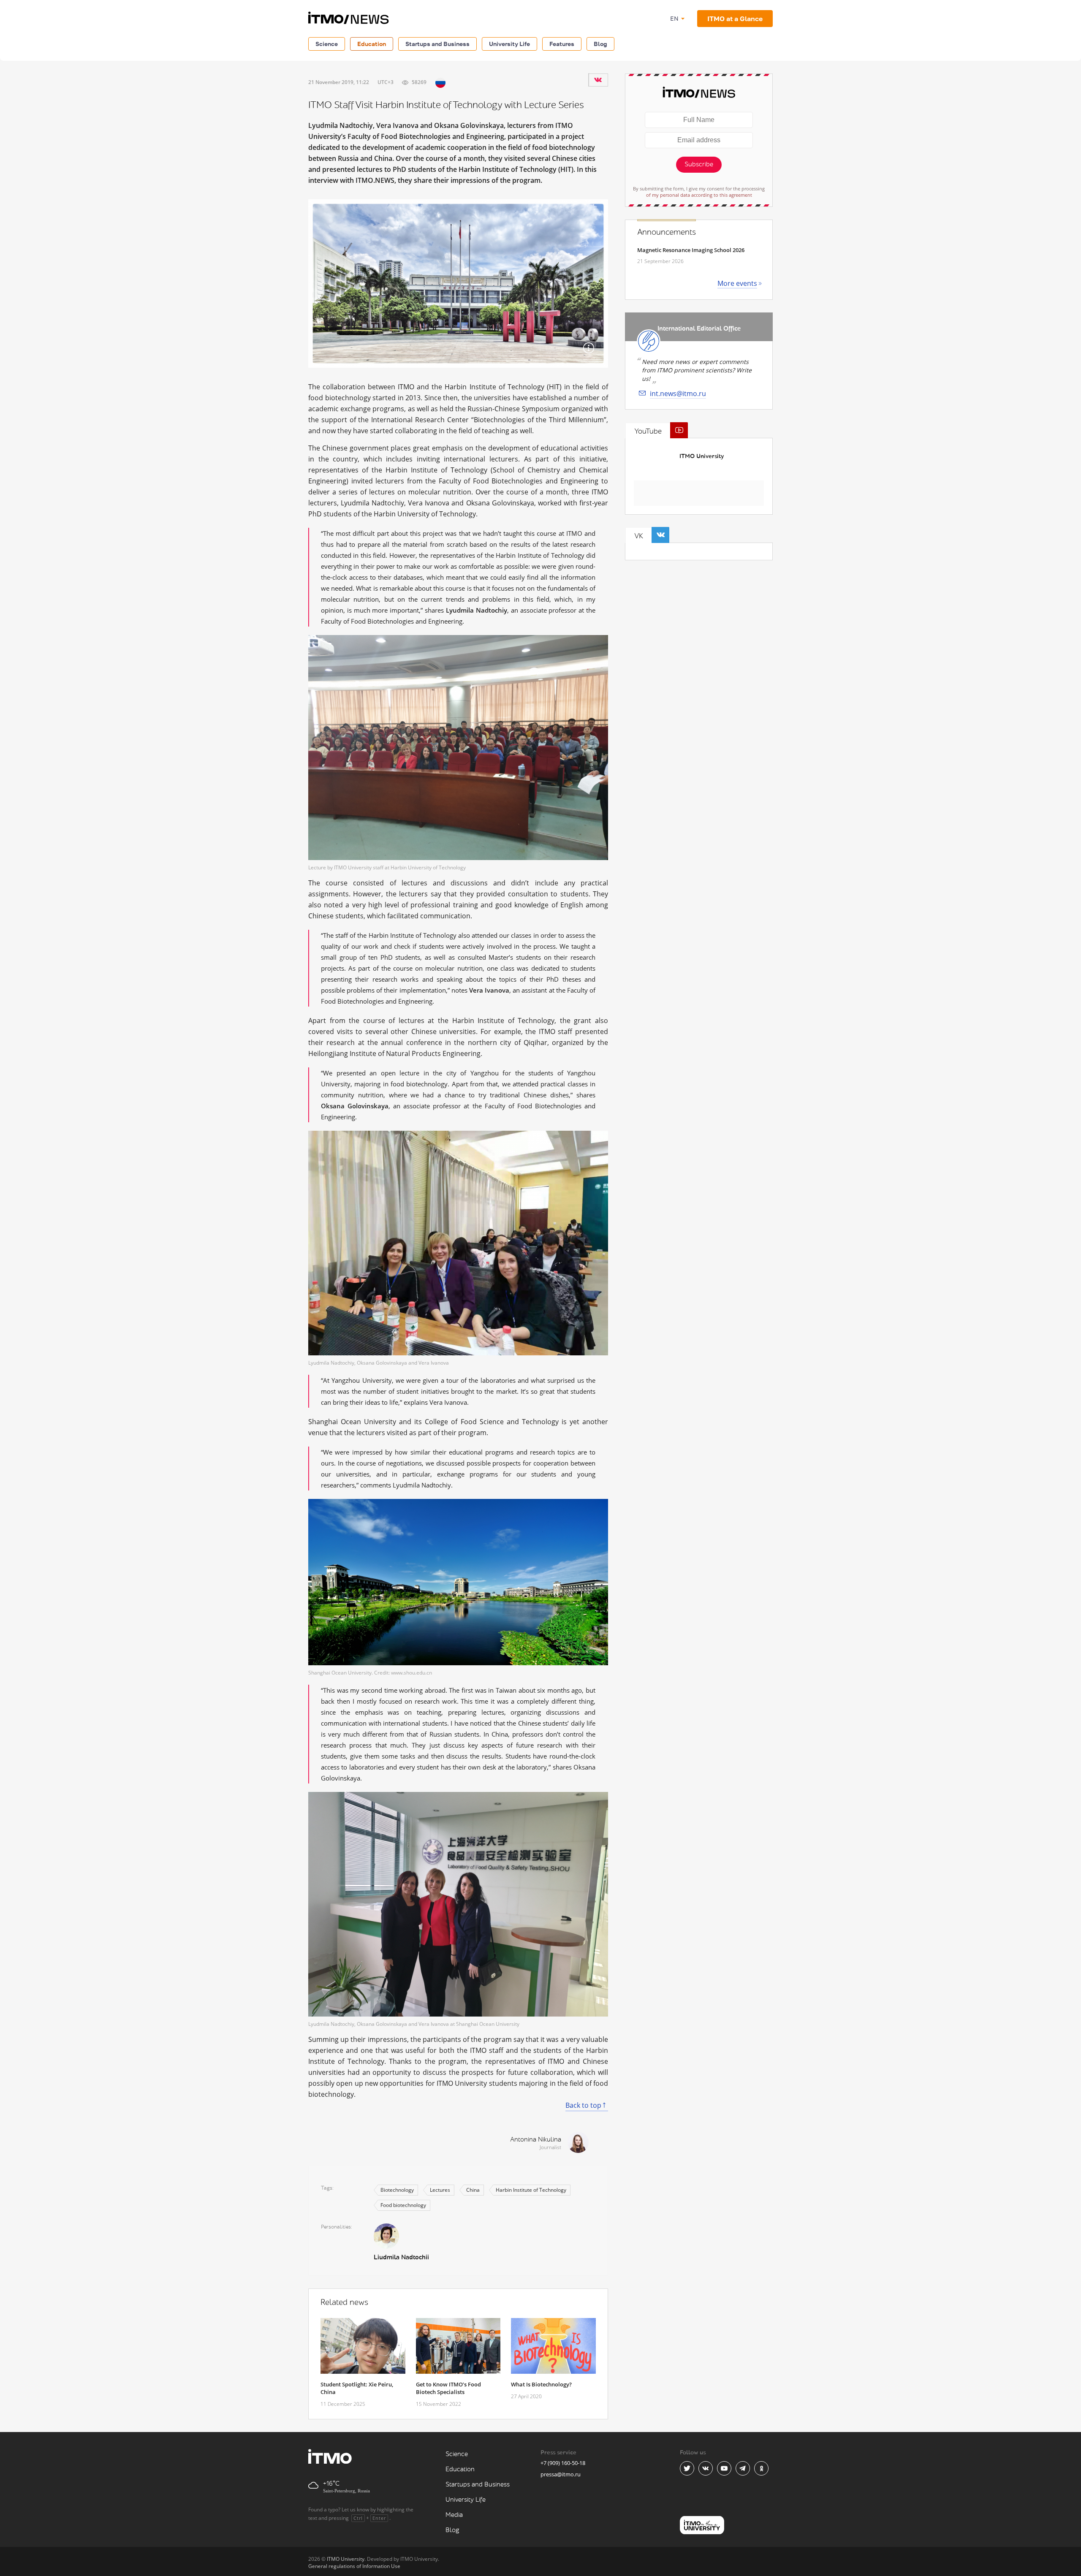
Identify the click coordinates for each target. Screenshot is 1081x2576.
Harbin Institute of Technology (531, 2190)
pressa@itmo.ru (561, 2474)
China (473, 2190)
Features (562, 44)
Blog (600, 44)
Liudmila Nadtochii (401, 2257)
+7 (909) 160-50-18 (563, 2463)
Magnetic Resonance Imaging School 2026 (691, 250)
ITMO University (702, 456)
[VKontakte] (598, 80)
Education (372, 44)
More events (737, 283)
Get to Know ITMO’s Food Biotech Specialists (448, 2388)
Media (454, 2515)
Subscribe (699, 164)
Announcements (667, 232)
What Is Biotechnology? (541, 2384)
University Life (509, 44)
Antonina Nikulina (536, 2140)
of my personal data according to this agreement (699, 195)
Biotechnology (397, 2190)
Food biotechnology (403, 2205)
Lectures (440, 2190)
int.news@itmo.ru (678, 394)
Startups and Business (437, 44)
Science (327, 44)
